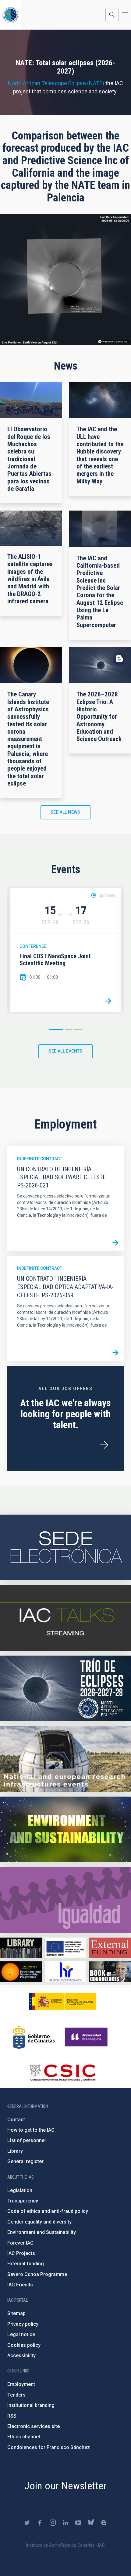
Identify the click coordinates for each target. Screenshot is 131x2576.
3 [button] (78, 1029)
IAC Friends (20, 2285)
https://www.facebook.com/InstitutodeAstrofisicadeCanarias (40, 2523)
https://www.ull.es (87, 2037)
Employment (21, 2384)
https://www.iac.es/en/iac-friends (21, 1972)
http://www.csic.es (63, 2072)
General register (25, 2161)
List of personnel (27, 2140)
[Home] (11, 15)
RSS (12, 2416)
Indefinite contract (40, 1159)
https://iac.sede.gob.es (65, 1547)
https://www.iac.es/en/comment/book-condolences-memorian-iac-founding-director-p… (110, 1972)
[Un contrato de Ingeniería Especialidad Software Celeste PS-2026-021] (115, 1243)
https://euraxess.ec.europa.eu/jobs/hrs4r (66, 1972)
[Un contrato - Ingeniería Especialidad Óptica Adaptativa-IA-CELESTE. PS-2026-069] (115, 1353)
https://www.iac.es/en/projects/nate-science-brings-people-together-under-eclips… (65, 1688)
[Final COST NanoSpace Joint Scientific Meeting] (108, 1001)
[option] (65, 950)
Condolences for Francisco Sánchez (49, 2447)
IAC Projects (21, 2253)
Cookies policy (24, 2345)
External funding (26, 2264)
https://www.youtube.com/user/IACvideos (78, 2523)
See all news (65, 812)
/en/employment (104, 1445)
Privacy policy (23, 2324)
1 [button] (56, 1029)
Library (15, 2151)
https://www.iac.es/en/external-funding (110, 1948)
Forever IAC (20, 2243)
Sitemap (16, 2313)
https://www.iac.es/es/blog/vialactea (104, 2523)
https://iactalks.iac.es (65, 1618)
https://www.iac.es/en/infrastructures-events (65, 1759)
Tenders (16, 2395)
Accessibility (21, 2356)
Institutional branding (31, 2405)
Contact (16, 2120)
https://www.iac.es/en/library (21, 1948)
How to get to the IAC (31, 2130)
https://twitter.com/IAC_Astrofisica (27, 2523)
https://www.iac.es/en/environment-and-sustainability (65, 1829)
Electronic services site (34, 2426)
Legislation (20, 2190)
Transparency (23, 2201)
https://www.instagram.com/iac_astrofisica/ (53, 2523)
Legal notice (21, 2334)
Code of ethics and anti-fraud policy (48, 2211)
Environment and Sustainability (42, 2232)
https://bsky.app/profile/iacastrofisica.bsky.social (91, 2523)
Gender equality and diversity (39, 2222)
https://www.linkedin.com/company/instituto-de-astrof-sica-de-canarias (65, 2523)
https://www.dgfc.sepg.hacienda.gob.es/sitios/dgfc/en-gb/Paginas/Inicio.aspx (66, 1948)
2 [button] (69, 1029)
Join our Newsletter (65, 2486)
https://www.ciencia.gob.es (62, 2001)
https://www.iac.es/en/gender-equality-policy (65, 1900)
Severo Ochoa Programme (37, 2274)
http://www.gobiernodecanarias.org (34, 2037)
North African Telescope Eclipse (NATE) (56, 83)
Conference (33, 946)
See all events (65, 1051)
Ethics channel (24, 2437)
